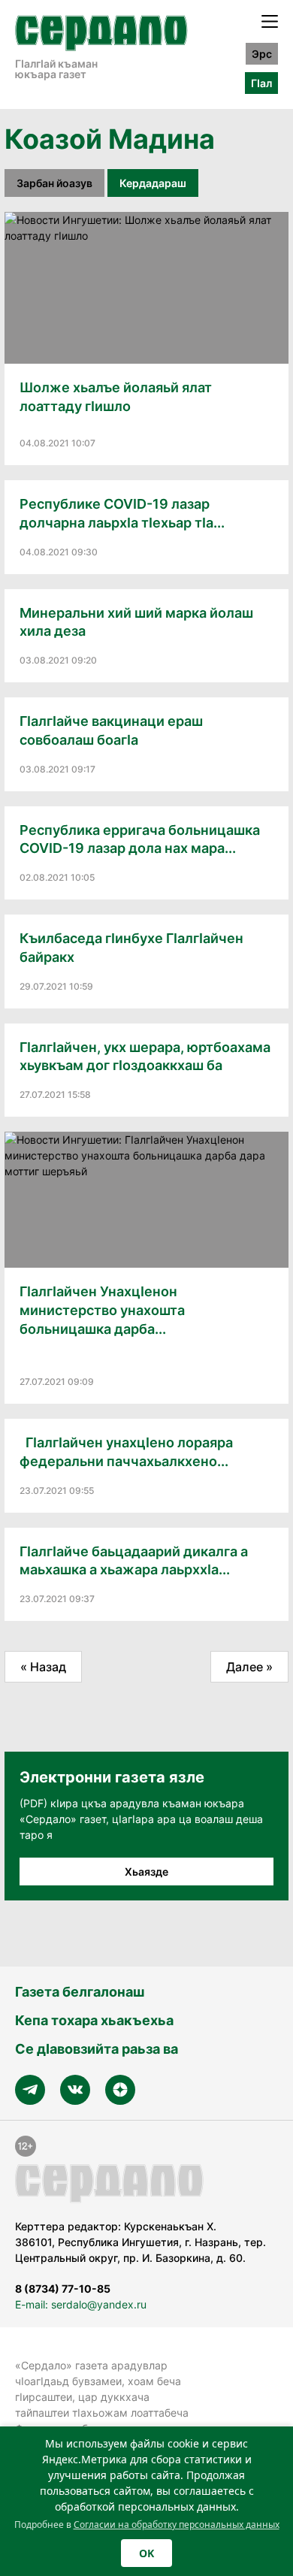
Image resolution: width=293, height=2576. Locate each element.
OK (146, 2553)
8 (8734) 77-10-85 (63, 2289)
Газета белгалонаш (80, 1992)
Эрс (262, 54)
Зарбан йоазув (54, 183)
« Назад (43, 1667)
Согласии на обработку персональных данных (177, 2525)
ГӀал (261, 83)
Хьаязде (146, 1872)
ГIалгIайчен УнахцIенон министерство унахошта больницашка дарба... (102, 1310)
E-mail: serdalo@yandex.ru (81, 2304)
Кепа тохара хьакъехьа (94, 2020)
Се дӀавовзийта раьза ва (97, 2049)
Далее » (249, 1667)
